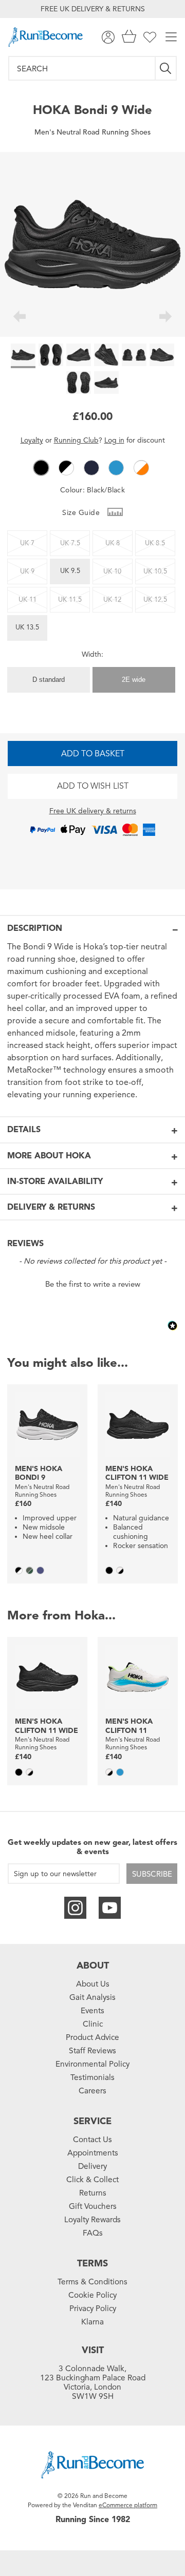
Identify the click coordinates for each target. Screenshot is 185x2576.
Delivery (92, 2166)
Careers (92, 2091)
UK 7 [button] (27, 543)
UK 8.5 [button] (155, 543)
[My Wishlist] (150, 37)
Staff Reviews (92, 2051)
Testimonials (92, 2077)
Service (92, 2121)
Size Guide (82, 513)
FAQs (93, 2233)
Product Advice (92, 2037)
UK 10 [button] (112, 571)
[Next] (166, 318)
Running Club (76, 440)
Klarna (92, 2322)
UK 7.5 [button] (70, 543)
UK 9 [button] (27, 571)
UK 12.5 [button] (155, 600)
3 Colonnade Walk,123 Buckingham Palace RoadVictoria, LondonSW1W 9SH (93, 2382)
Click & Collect (92, 2180)
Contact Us (92, 2140)
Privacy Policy (93, 2308)
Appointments (93, 2153)
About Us (93, 1984)
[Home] (45, 37)
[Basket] (129, 37)
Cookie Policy (92, 2295)
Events (92, 2011)
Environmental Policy (92, 2064)
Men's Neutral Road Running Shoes (92, 132)
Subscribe (152, 1874)
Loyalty (32, 440)
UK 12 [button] (112, 600)
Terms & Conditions (92, 2282)
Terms (92, 2263)
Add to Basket (93, 754)
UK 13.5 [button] (27, 627)
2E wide (134, 680)
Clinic (93, 2024)
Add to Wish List (93, 786)
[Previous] (19, 318)
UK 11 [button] (27, 600)
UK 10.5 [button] (155, 571)
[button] (41, 468)
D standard (49, 680)
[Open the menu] (171, 37)
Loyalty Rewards (92, 2220)
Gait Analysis (92, 1997)
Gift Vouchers (93, 2206)
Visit (93, 2350)
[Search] (166, 68)
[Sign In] (108, 37)
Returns (93, 2193)
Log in (114, 440)
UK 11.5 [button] (70, 600)
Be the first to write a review (93, 1284)
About (93, 1966)
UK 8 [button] (113, 543)
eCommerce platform (128, 2505)
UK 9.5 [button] (70, 571)
